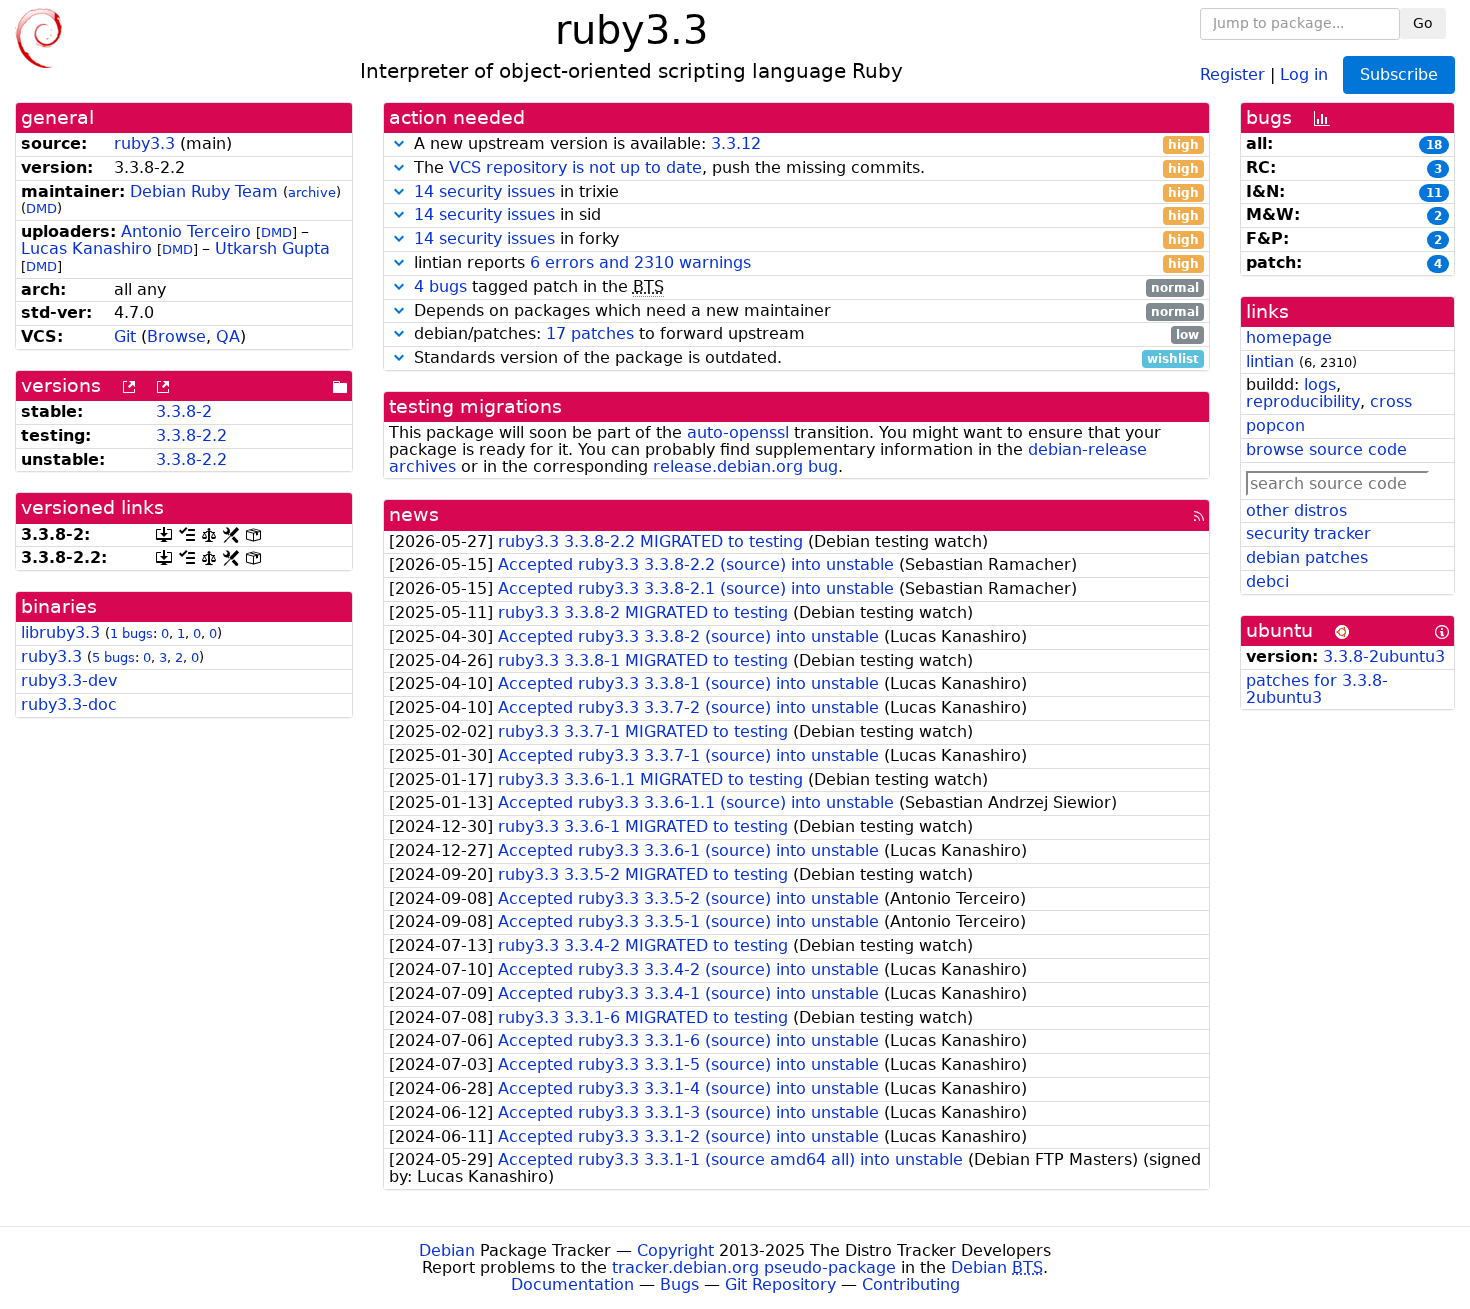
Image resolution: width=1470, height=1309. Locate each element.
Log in (1304, 73)
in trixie (807, 192)
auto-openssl (738, 432)
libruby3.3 (60, 632)
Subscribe (1399, 74)
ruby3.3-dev (69, 680)
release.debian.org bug (745, 466)
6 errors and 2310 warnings (640, 262)
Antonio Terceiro (186, 231)
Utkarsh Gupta (272, 248)
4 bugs (440, 286)
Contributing (911, 1284)
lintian (1270, 361)
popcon (1275, 425)
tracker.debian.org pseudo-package (754, 1267)
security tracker (1308, 533)
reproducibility (1303, 401)
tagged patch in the (807, 287)
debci (1267, 581)
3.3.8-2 (184, 411)
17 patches (590, 333)
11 (1434, 193)
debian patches (1307, 557)
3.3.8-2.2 (191, 435)
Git (125, 336)
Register (1232, 73)
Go (1423, 23)
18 (1434, 145)
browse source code (1326, 449)
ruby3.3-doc (69, 704)
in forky (807, 239)
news (414, 514)
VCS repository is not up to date (575, 167)
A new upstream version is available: (804, 144)
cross (1391, 401)
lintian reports (804, 263)
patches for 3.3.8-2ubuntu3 (1317, 689)
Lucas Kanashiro (86, 248)
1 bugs (131, 633)
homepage (1289, 337)
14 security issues (484, 191)
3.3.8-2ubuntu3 (1384, 656)
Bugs (679, 1284)
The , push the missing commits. (804, 168)
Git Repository (780, 1284)
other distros (1296, 510)
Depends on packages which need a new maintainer (804, 311)
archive (312, 192)
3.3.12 (736, 143)
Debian (447, 1250)
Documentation (572, 1284)
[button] (399, 143)
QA (228, 336)
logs (1320, 384)
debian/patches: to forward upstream (804, 334)
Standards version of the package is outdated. (804, 358)
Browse (176, 336)
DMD (41, 208)
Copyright (675, 1250)
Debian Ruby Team (204, 191)
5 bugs (113, 657)
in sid (807, 215)
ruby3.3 (144, 143)
